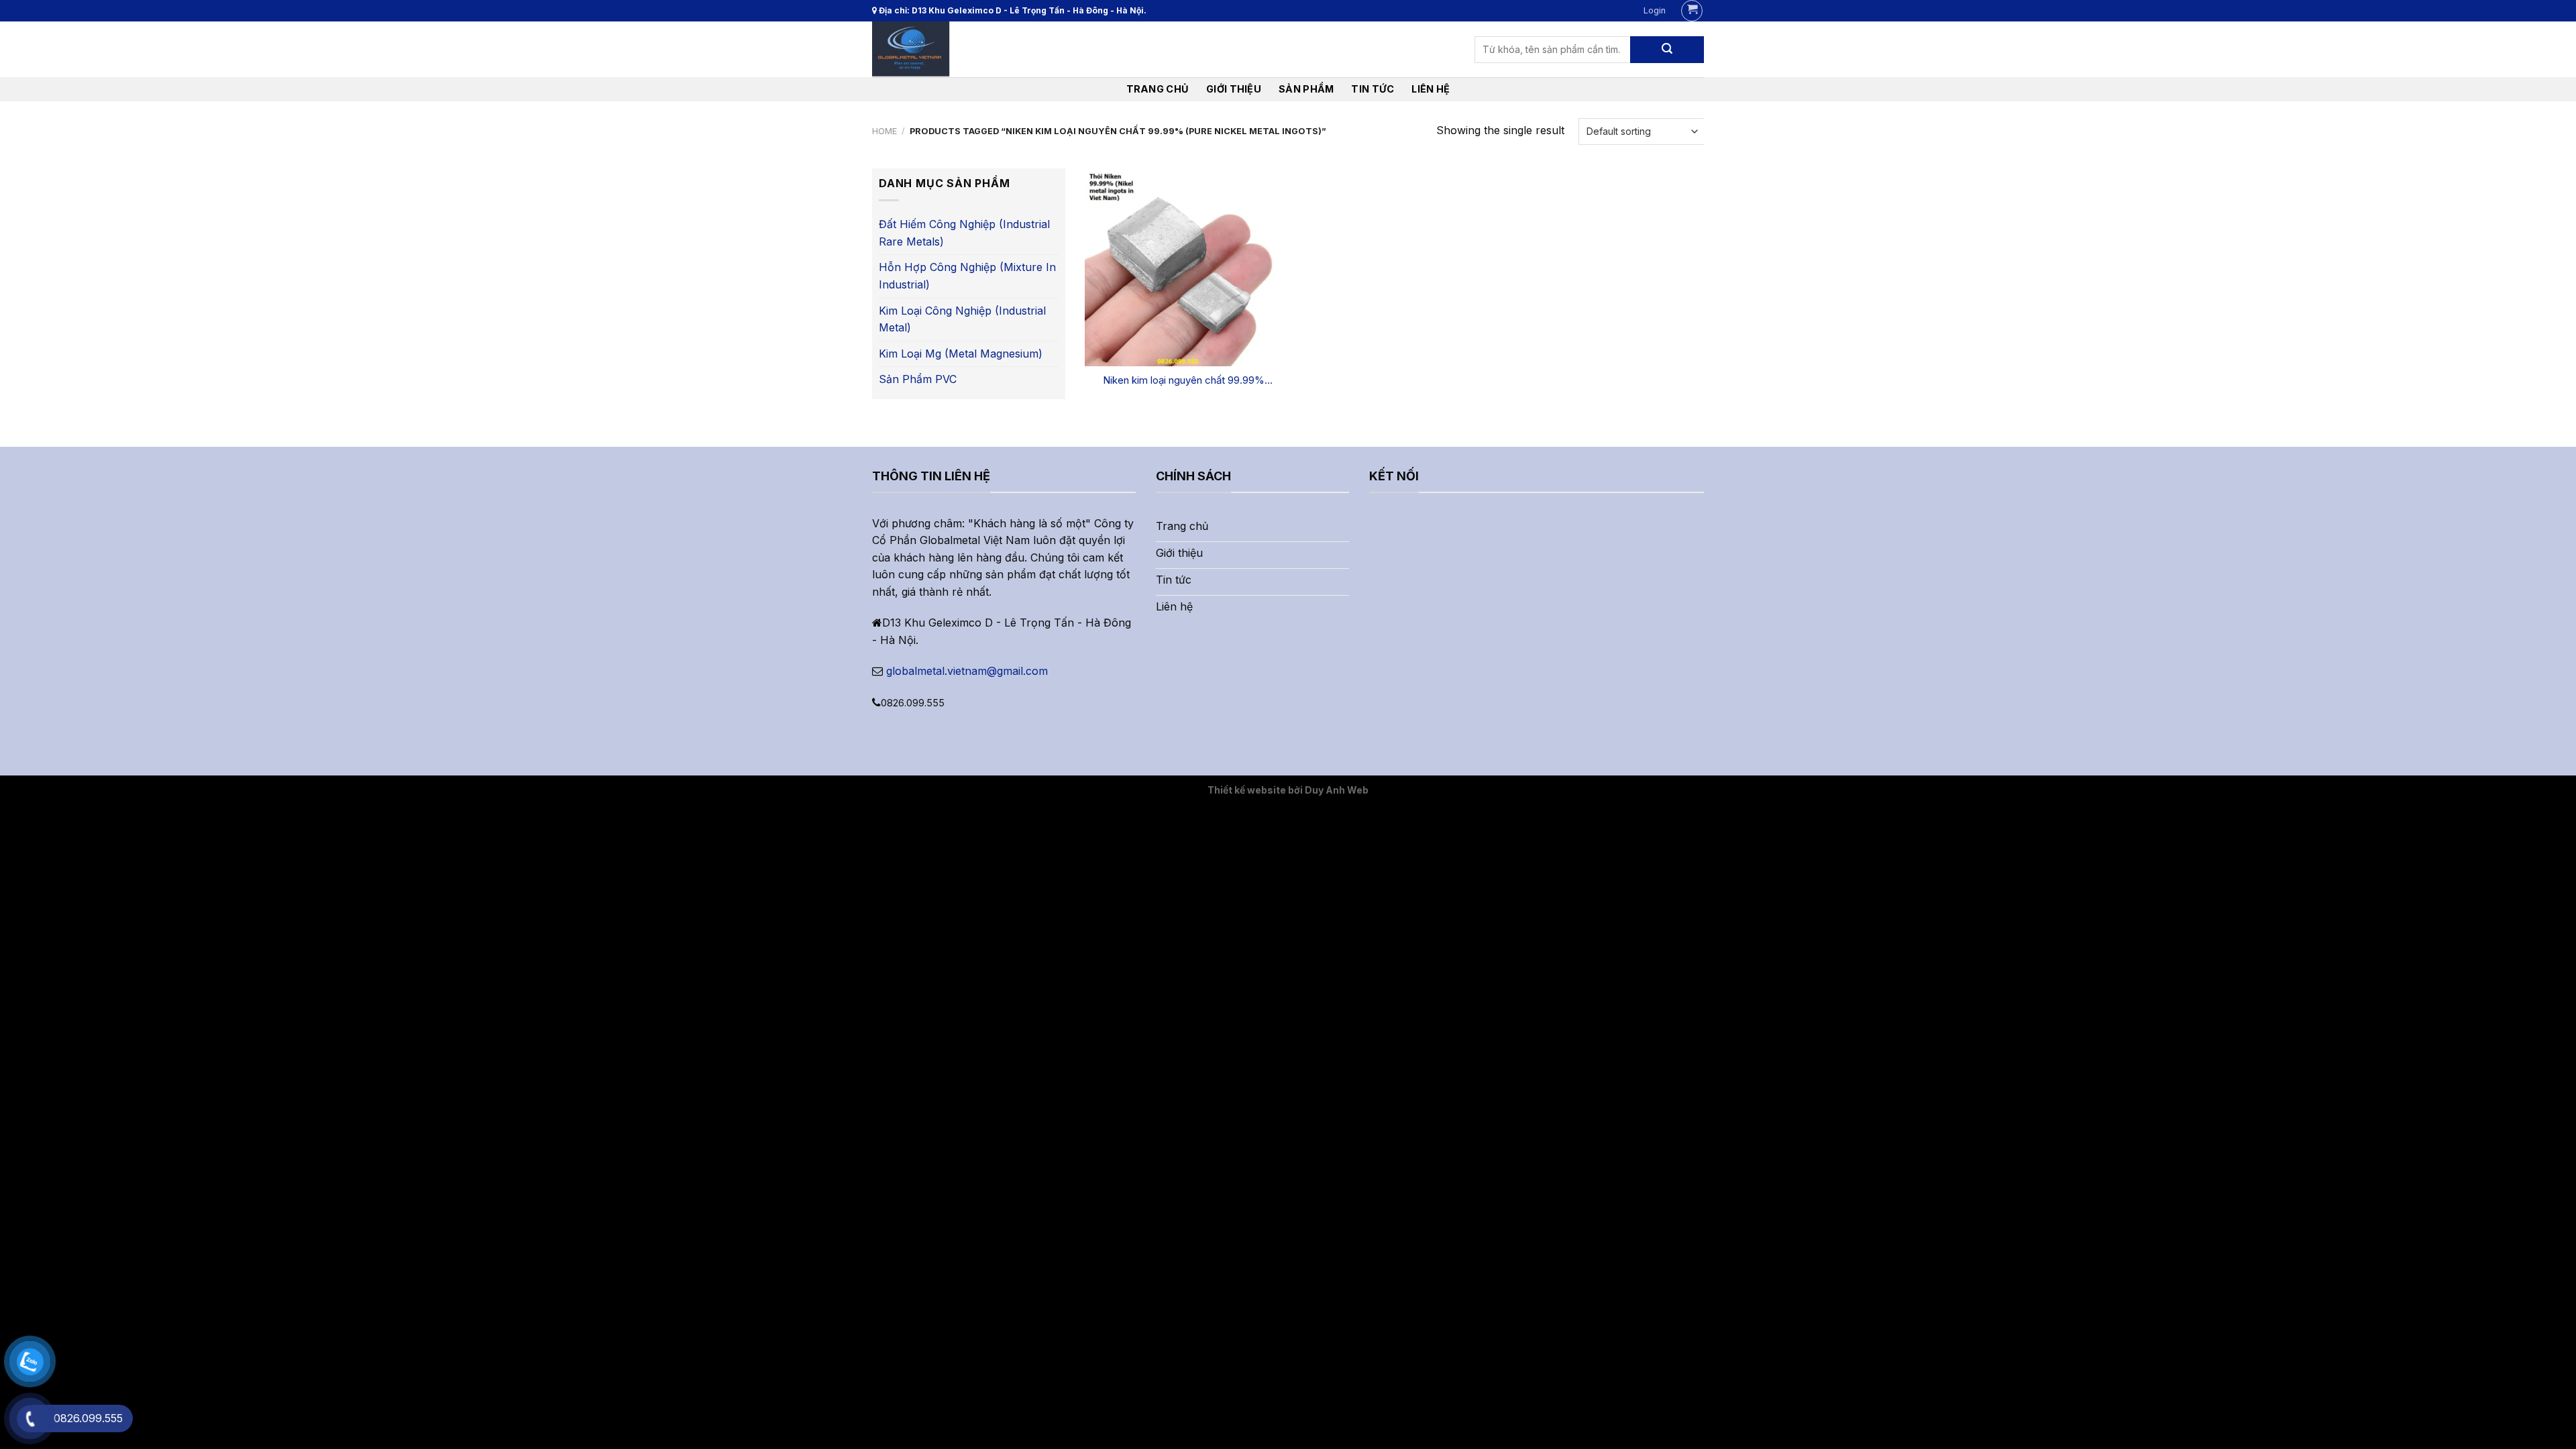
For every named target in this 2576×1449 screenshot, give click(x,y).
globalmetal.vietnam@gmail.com (967, 671)
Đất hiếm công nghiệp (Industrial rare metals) (964, 233)
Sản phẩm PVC (918, 379)
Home (884, 131)
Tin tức (1373, 89)
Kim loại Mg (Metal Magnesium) (961, 354)
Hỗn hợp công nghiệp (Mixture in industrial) (967, 276)
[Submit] (1667, 50)
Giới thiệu (1234, 89)
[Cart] (1692, 11)
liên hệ (1431, 89)
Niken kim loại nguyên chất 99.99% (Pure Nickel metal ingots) (1184, 380)
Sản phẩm (1306, 89)
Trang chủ (1158, 89)
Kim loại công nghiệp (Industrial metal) (962, 319)
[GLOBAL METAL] (936, 49)
